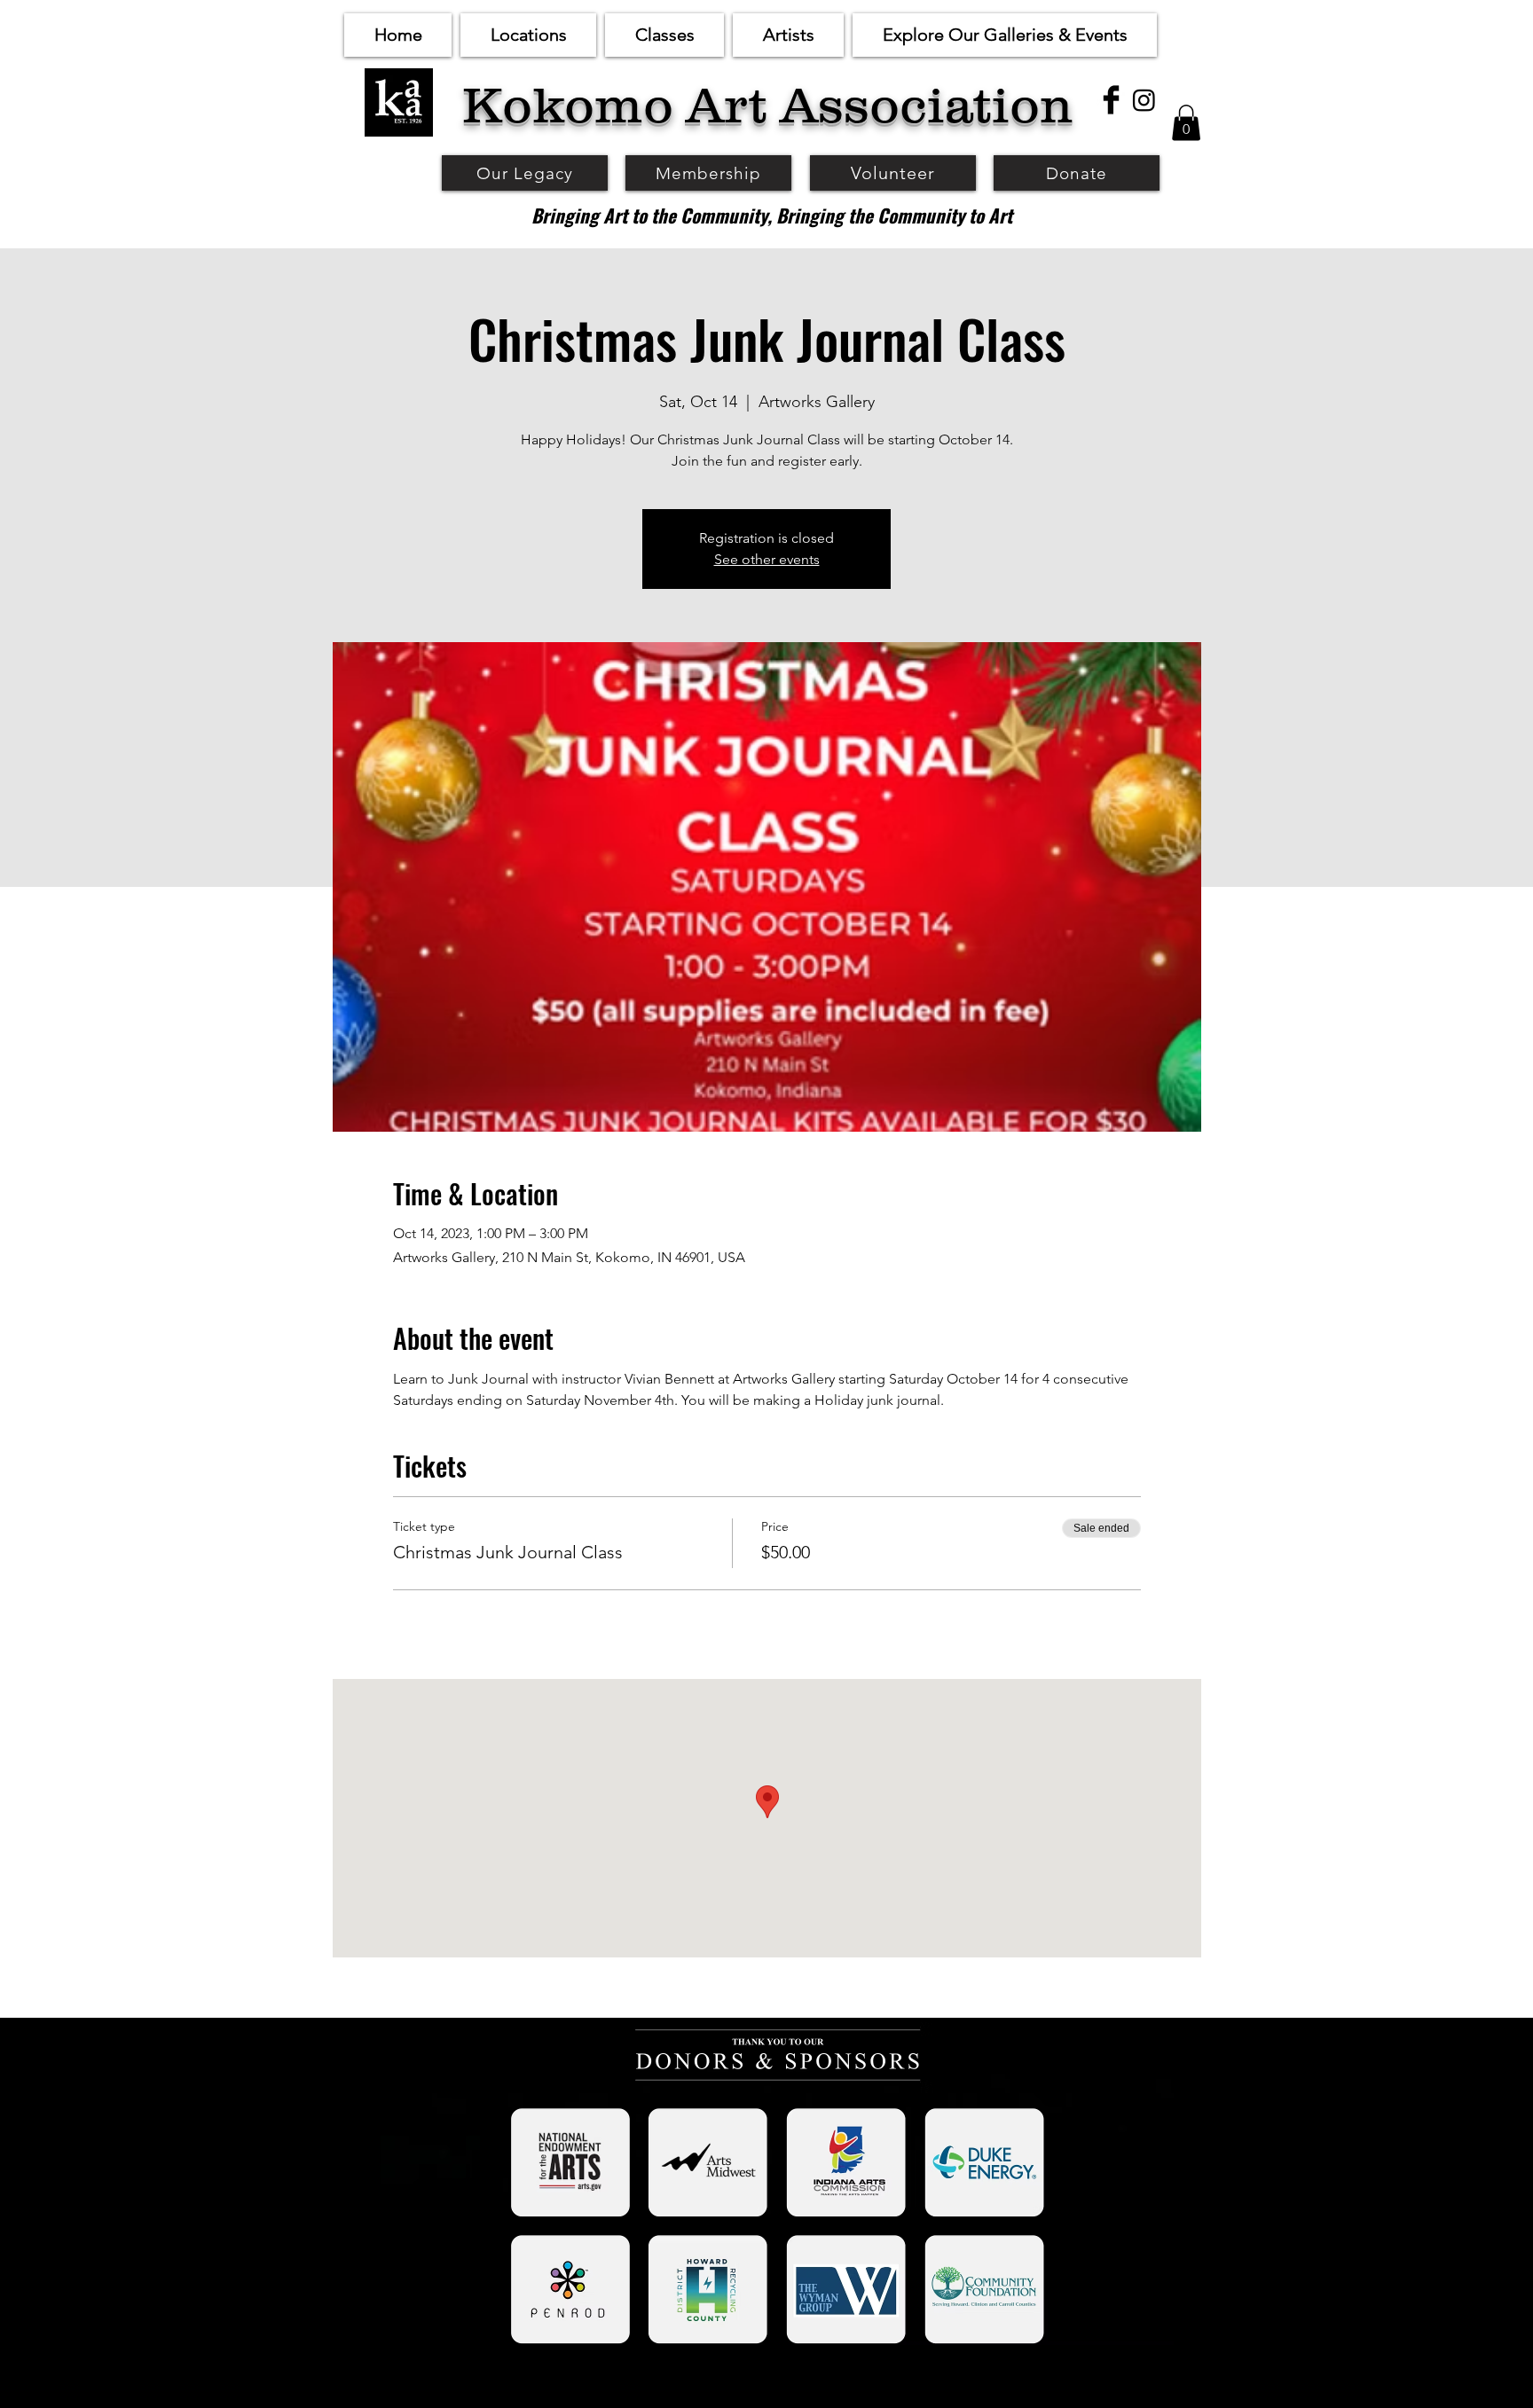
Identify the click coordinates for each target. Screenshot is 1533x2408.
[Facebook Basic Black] (1111, 100)
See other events (767, 559)
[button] (528, 35)
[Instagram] (1144, 100)
